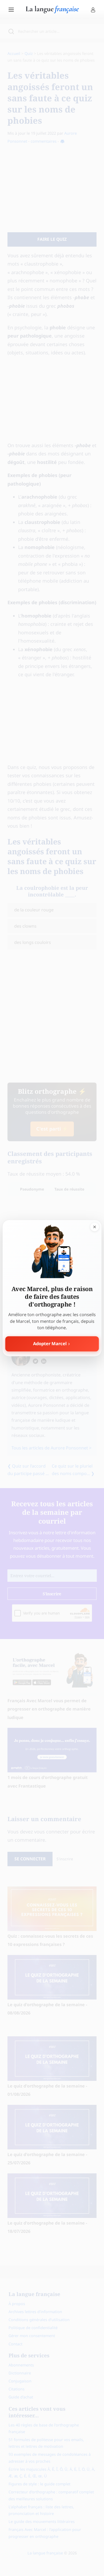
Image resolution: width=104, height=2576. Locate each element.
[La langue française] (52, 11)
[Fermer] (94, 1227)
